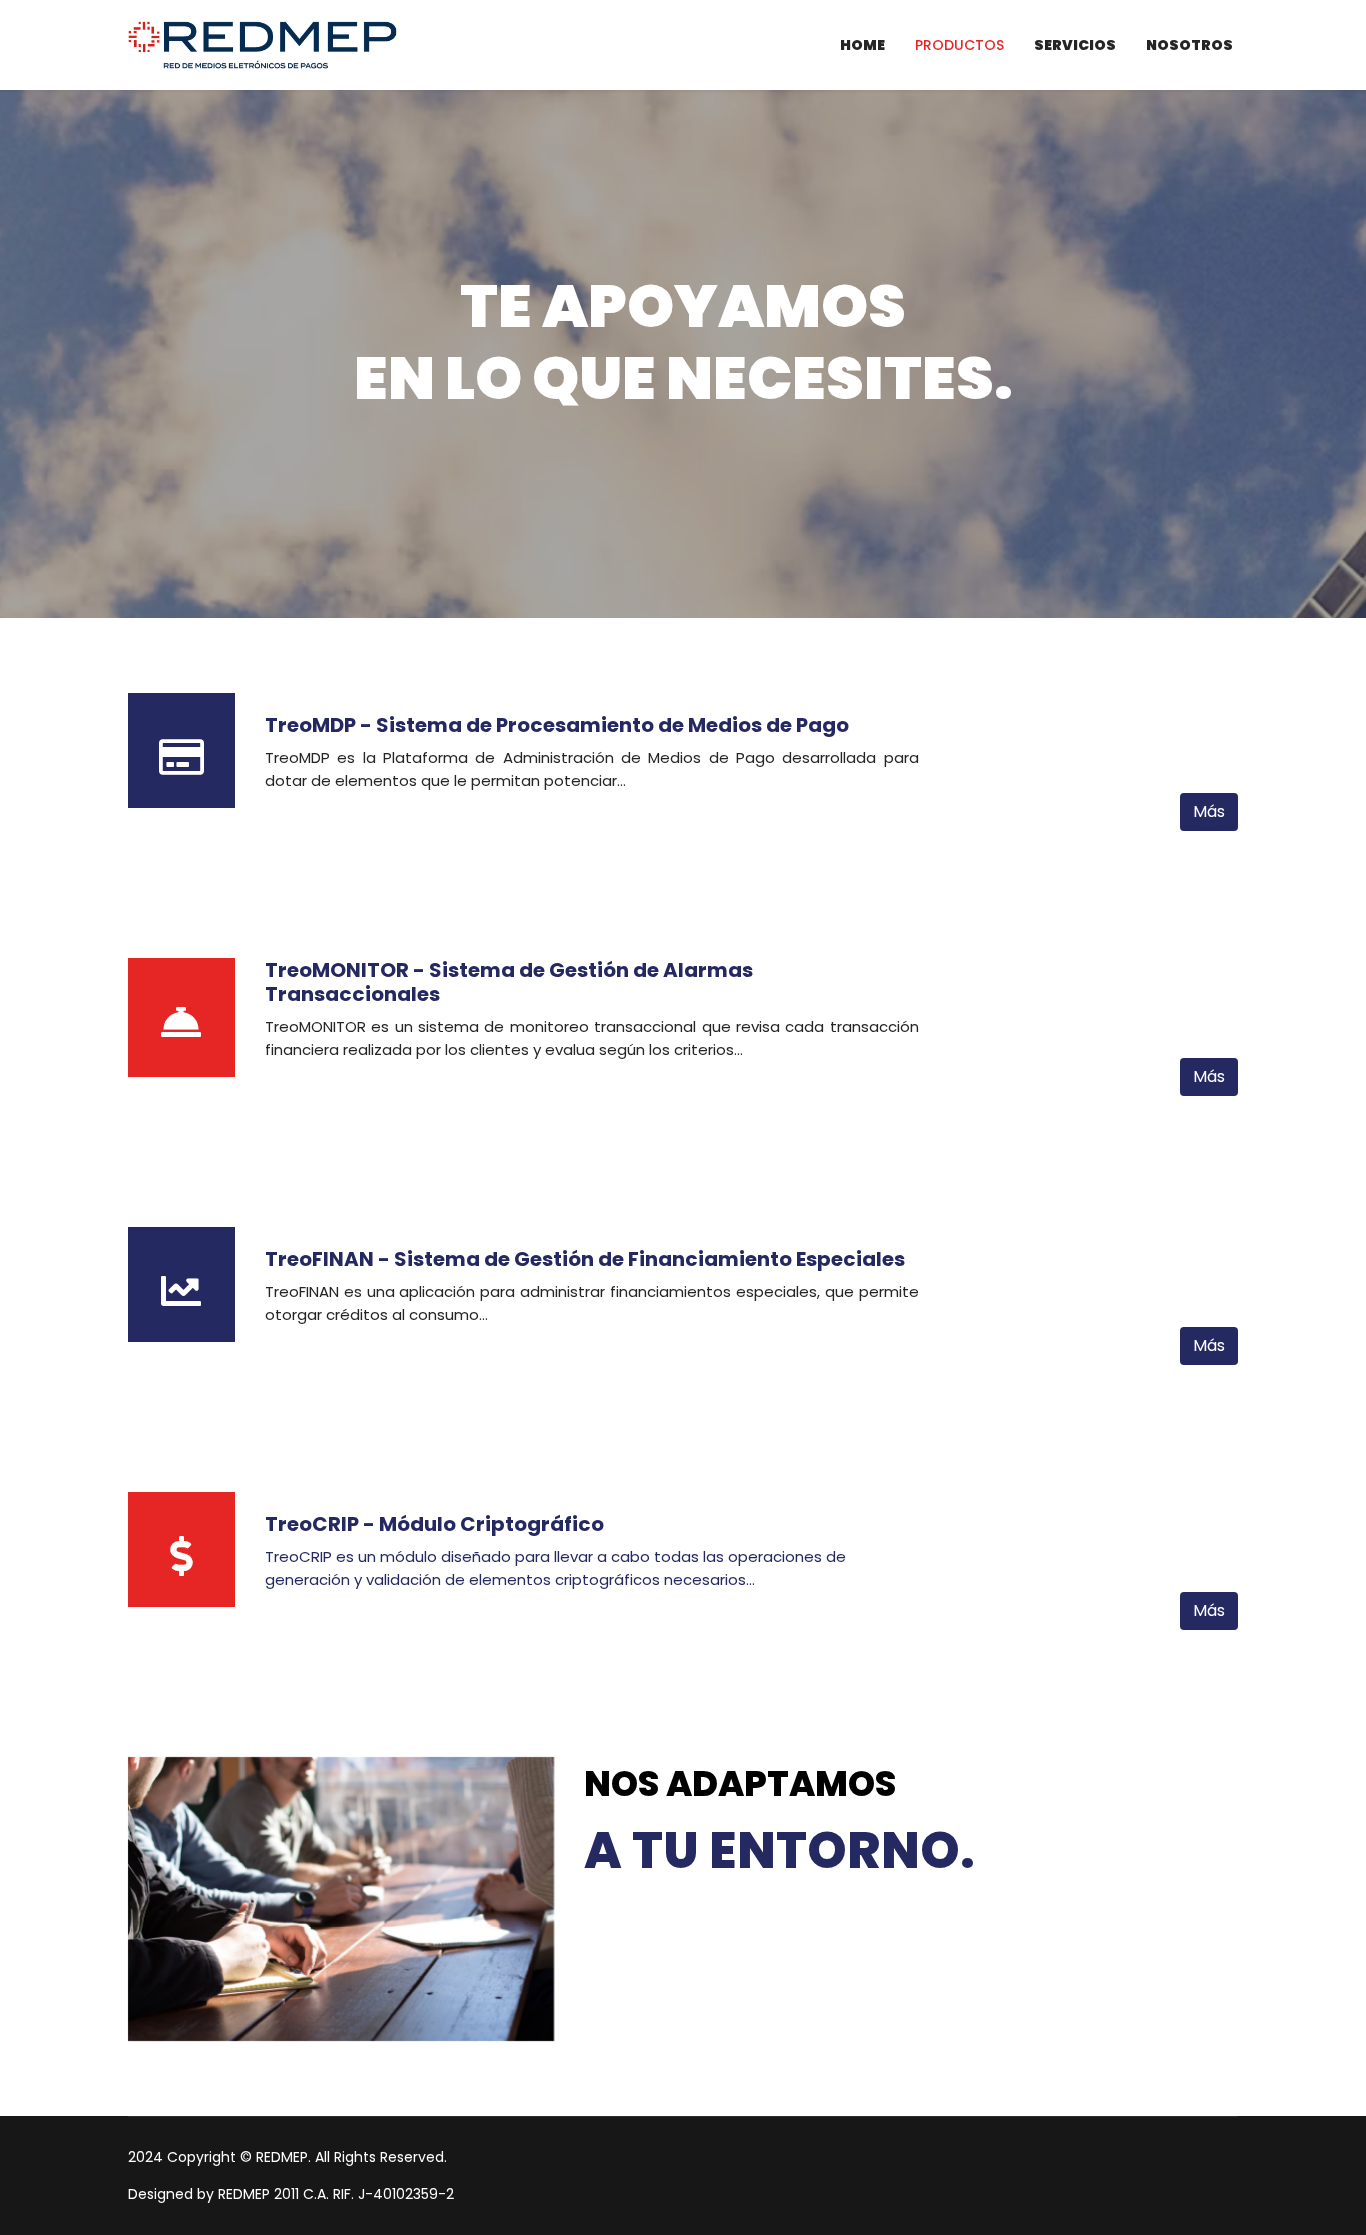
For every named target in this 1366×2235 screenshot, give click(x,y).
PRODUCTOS (959, 45)
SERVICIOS (1075, 45)
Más (1209, 811)
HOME (862, 45)
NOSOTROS (1189, 45)
